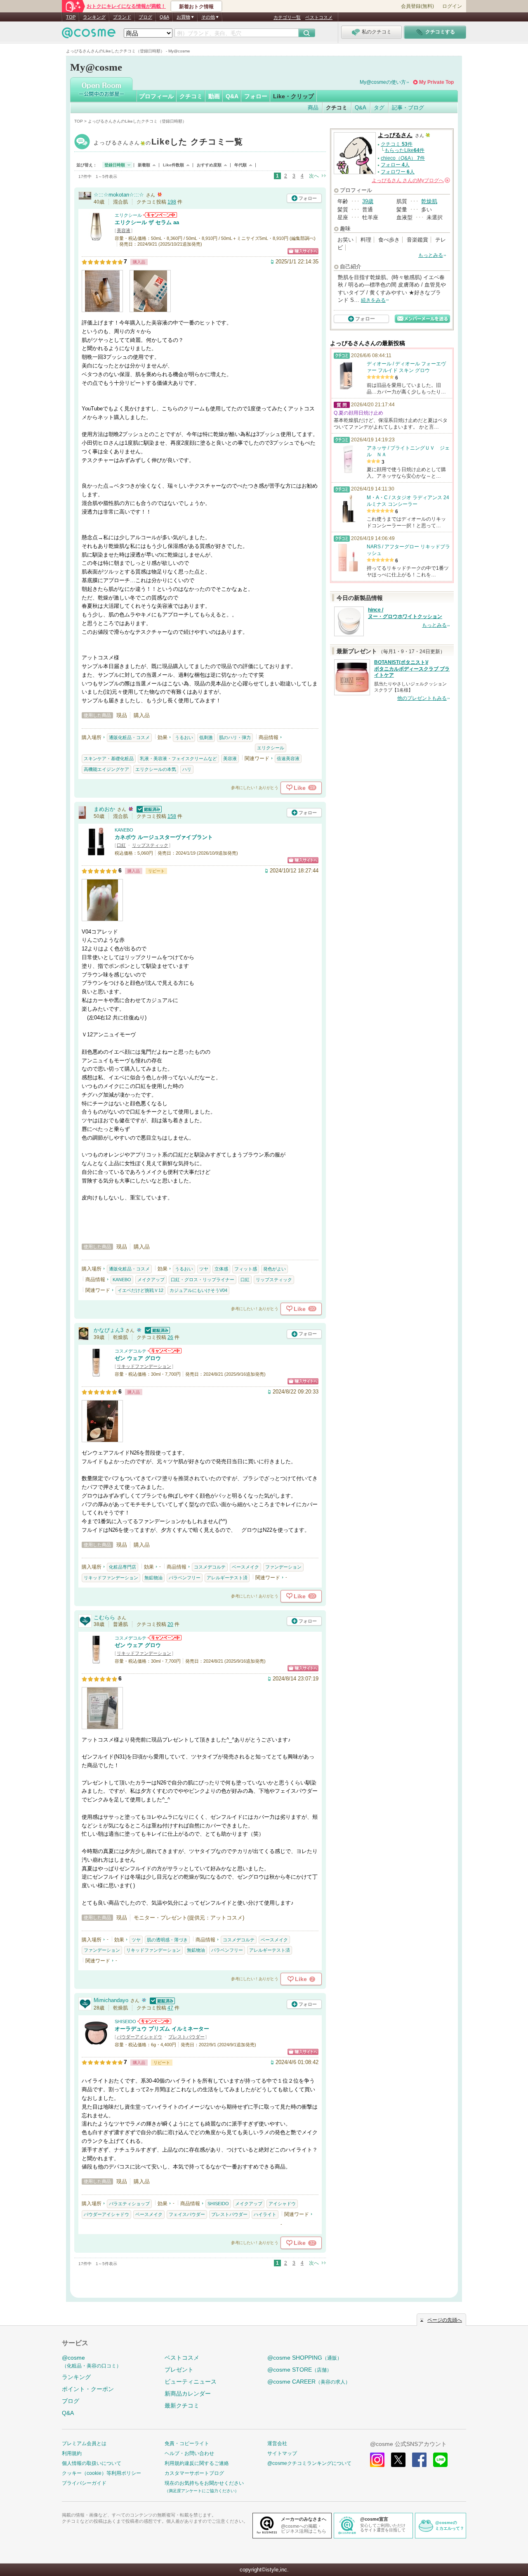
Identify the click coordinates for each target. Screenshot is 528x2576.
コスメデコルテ (131, 1351)
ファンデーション (283, 1567)
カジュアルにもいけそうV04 (198, 1290)
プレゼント (179, 2370)
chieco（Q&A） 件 (403, 158)
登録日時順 (115, 165)
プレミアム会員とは (84, 2443)
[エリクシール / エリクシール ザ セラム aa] (96, 238)
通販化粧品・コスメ (129, 737)
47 (170, 2008)
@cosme (92, 2362)
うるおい (184, 737)
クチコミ (191, 96)
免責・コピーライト (187, 2443)
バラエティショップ (129, 2204)
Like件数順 (173, 165)
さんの (410, 180)
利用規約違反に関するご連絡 (197, 2463)
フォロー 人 (395, 165)
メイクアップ (151, 1280)
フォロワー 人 (398, 172)
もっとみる (431, 255)
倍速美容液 (288, 758)
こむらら (104, 1617)
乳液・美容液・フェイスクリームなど (178, 758)
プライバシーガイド (84, 2483)
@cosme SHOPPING (305, 2358)
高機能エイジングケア (106, 769)
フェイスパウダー (187, 2214)
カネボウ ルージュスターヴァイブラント (164, 837)
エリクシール (128, 215)
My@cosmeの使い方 (383, 82)
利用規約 (72, 2453)
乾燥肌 (429, 201)
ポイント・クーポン (88, 2389)
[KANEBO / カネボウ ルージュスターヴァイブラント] (96, 852)
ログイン (452, 6)
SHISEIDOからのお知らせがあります (154, 2021)
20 (170, 1624)
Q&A (164, 17)
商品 (313, 108)
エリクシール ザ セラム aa (147, 222)
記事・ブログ (408, 108)
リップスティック (150, 845)
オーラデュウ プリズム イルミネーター (162, 2029)
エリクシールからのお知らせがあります (160, 215)
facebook (419, 2460)
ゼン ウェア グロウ (138, 1358)
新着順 (144, 165)
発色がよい (275, 1269)
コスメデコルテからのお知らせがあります (165, 1351)
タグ (379, 108)
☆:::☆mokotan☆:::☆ (119, 195)
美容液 (124, 230)
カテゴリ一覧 (287, 17)
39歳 (368, 201)
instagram (377, 2460)
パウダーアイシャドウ (139, 2037)
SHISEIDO (125, 2021)
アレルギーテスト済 (227, 1578)
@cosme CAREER (309, 2382)
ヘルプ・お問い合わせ (189, 2453)
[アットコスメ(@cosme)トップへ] (89, 35)
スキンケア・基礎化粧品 (109, 758)
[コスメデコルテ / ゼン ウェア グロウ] (96, 1373)
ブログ (145, 17)
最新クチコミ (182, 2405)
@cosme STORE (299, 2370)
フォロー (256, 96)
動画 (214, 96)
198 (172, 202)
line (440, 2460)
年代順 (240, 165)
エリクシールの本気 (156, 769)
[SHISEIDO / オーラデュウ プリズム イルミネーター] (96, 2044)
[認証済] (148, 809)
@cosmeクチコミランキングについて (309, 2463)
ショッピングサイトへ (303, 251)
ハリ (187, 769)
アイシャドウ (282, 2204)
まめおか (104, 809)
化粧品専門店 (123, 1567)
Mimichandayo (111, 2000)
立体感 (221, 1269)
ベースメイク (245, 1567)
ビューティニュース (191, 2382)
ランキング (94, 17)
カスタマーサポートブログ (194, 2473)
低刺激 (206, 737)
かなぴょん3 (108, 1330)
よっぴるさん (169, 143)
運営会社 (277, 2443)
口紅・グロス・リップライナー (203, 1280)
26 (170, 1337)
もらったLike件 (404, 150)
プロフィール (156, 96)
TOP (71, 17)
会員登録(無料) (417, 6)
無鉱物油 (153, 1578)
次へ (314, 176)
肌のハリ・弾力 (235, 737)
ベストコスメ (319, 17)
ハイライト (265, 2214)
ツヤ (204, 1269)
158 (172, 816)
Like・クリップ (293, 96)
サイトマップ (282, 2453)
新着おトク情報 (196, 7)
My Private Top (436, 82)
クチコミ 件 (397, 144)
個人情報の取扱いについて (92, 2463)
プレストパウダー (186, 2037)
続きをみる (373, 300)
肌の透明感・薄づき (167, 1940)
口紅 (121, 845)
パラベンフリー (185, 1578)
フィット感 (246, 1269)
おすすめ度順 (209, 165)
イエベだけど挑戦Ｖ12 (140, 1290)
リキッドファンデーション (144, 1366)
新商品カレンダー (188, 2394)
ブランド (122, 17)
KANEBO (124, 830)
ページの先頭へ (445, 2320)
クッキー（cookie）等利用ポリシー (101, 2473)
